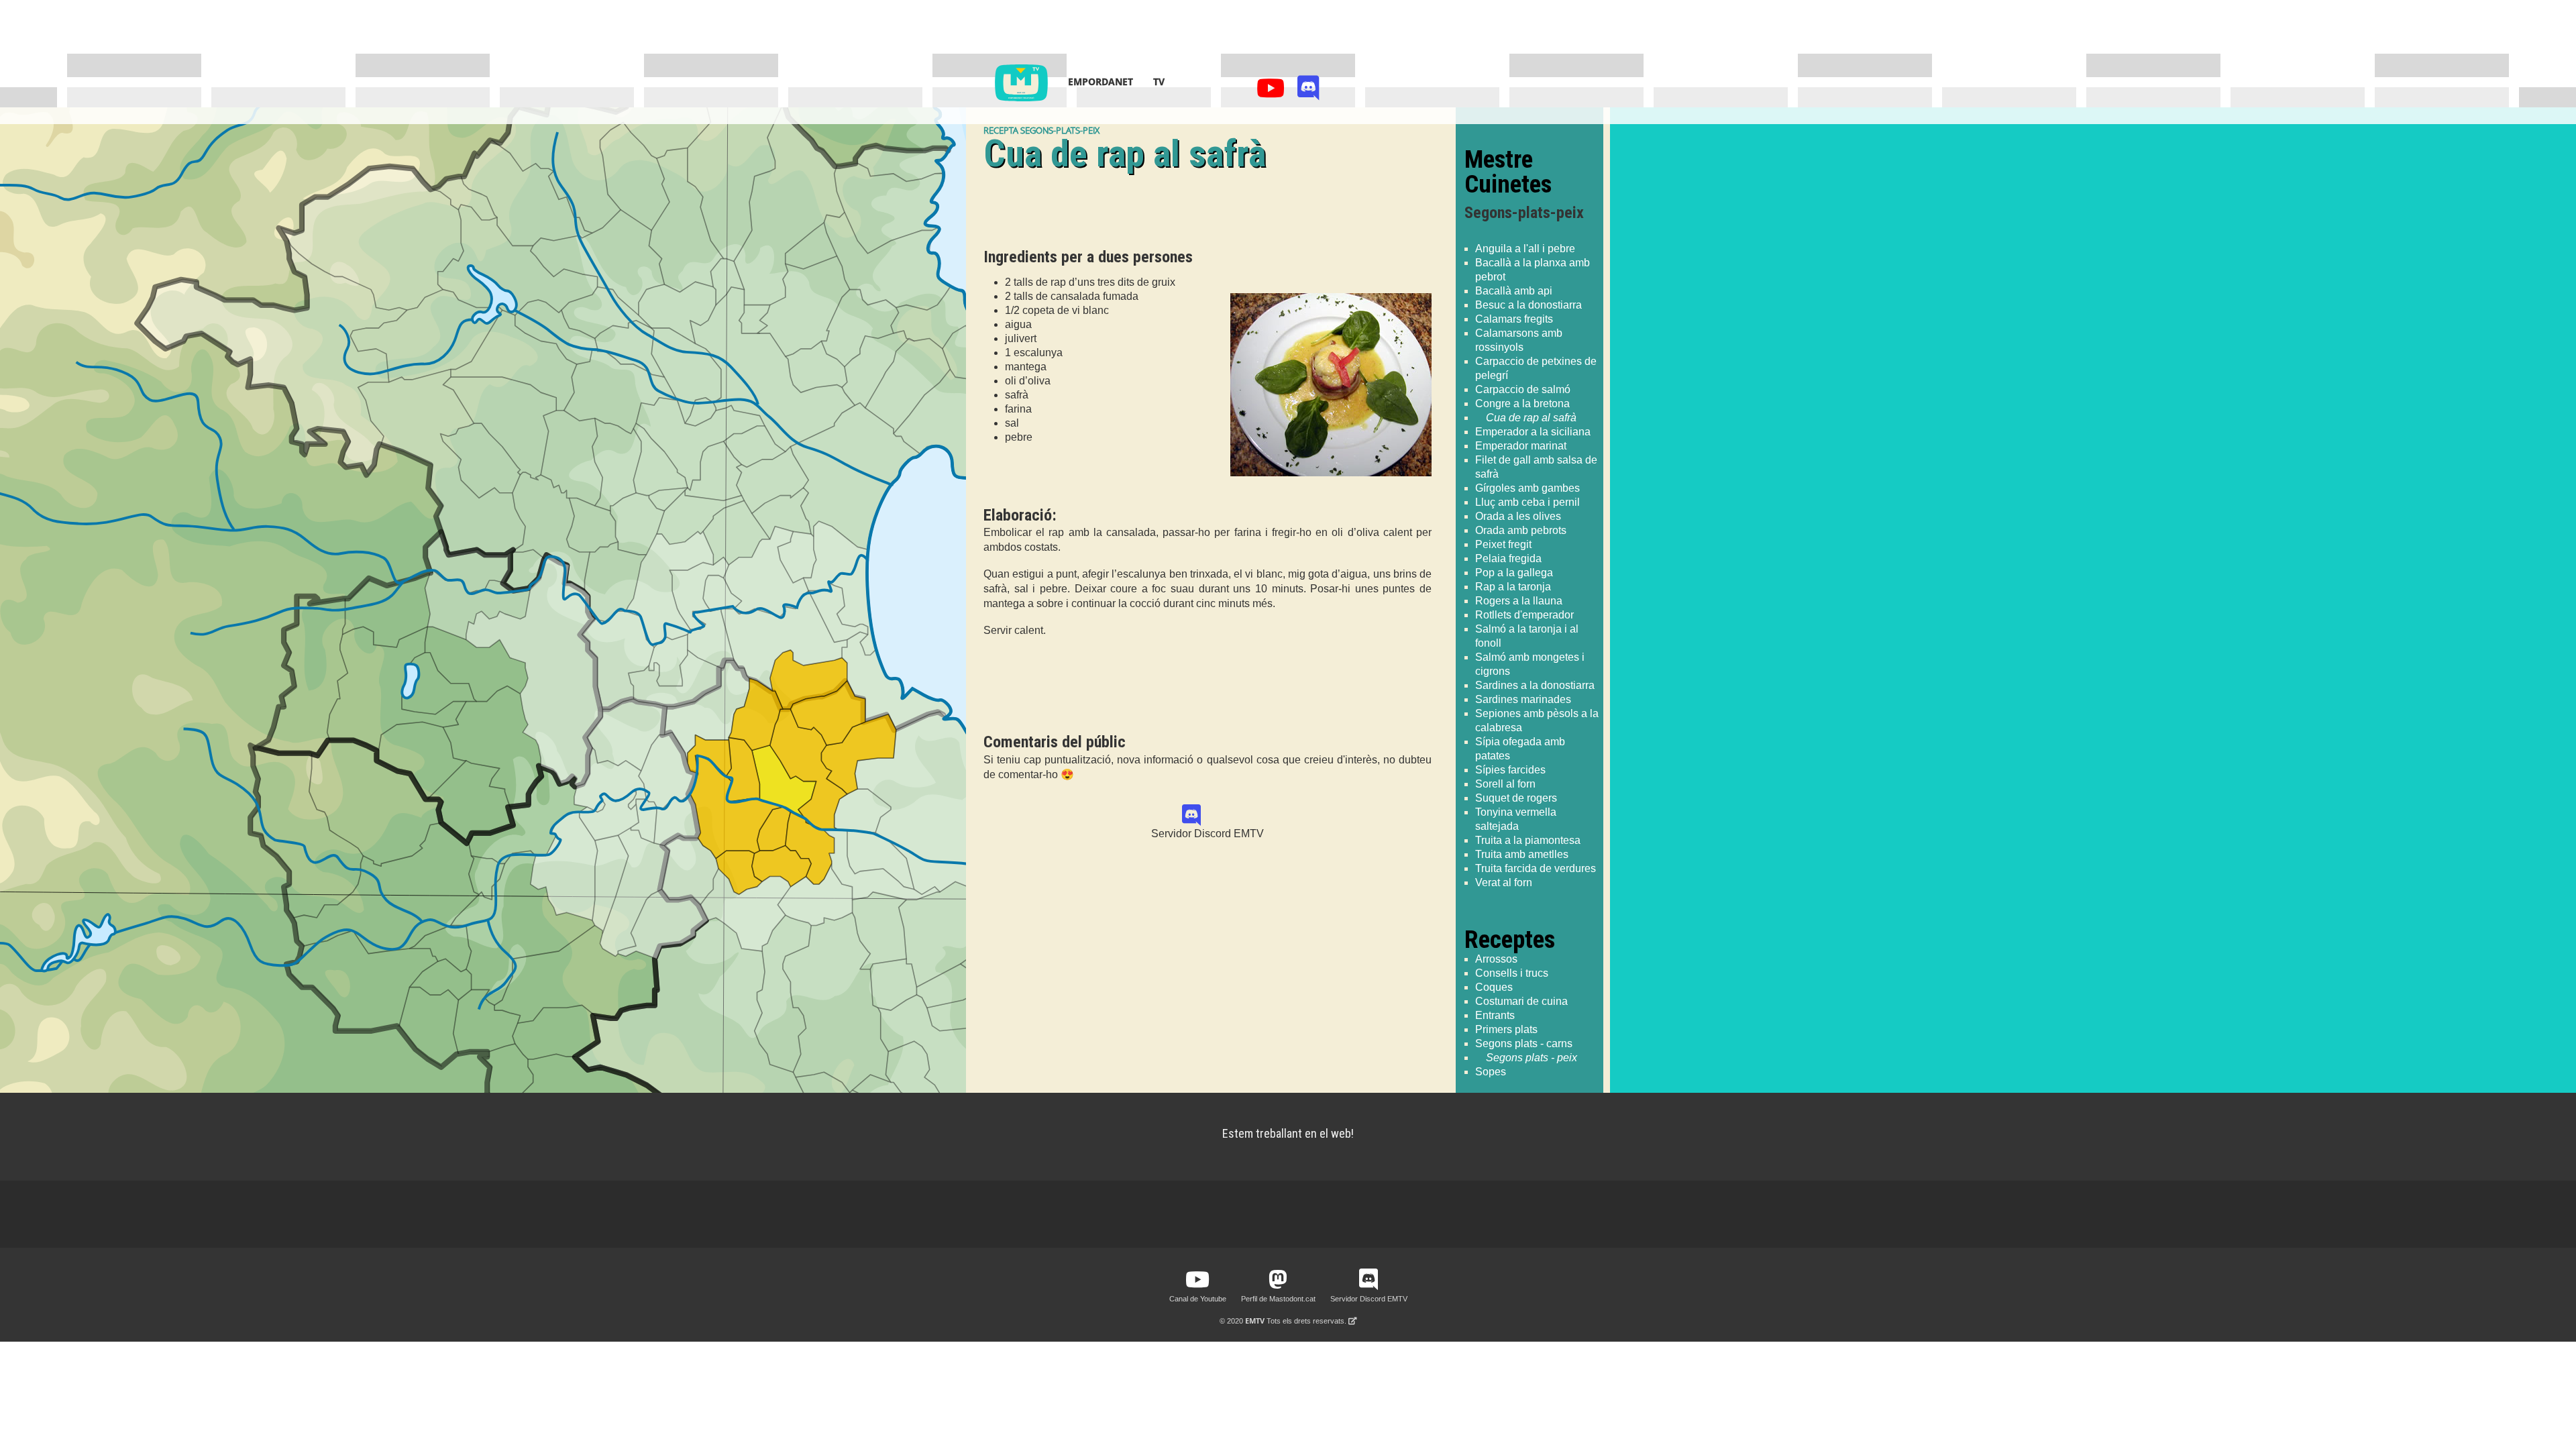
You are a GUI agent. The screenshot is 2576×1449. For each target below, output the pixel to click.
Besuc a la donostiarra (1528, 305)
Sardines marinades (1523, 699)
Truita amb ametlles (1522, 854)
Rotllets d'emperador (1524, 615)
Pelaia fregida (1508, 558)
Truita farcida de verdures (1536, 868)
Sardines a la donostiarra (1535, 685)
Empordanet (1101, 82)
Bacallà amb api (1514, 291)
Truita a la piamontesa (1528, 840)
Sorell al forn (1505, 784)
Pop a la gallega (1514, 573)
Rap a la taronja (1513, 587)
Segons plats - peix (1532, 1058)
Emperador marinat (1521, 446)
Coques (1494, 987)
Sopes (1491, 1072)
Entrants (1495, 1015)
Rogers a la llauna (1519, 601)
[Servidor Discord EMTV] (1308, 92)
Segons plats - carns (1524, 1043)
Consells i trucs (1512, 973)
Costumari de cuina (1521, 1001)
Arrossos (1496, 959)
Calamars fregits (1514, 319)
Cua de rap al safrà (1531, 418)
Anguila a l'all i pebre (1525, 249)
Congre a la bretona (1522, 404)
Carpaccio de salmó (1523, 389)
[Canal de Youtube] (1273, 92)
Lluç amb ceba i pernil (1527, 502)
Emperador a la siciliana (1533, 432)
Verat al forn (1504, 882)
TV (1159, 82)
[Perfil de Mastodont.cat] (1278, 1280)
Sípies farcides (1510, 770)
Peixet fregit (1503, 544)
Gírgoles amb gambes (1527, 488)
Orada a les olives (1518, 516)
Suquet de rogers (1516, 798)
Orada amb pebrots (1521, 530)
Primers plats (1506, 1029)
